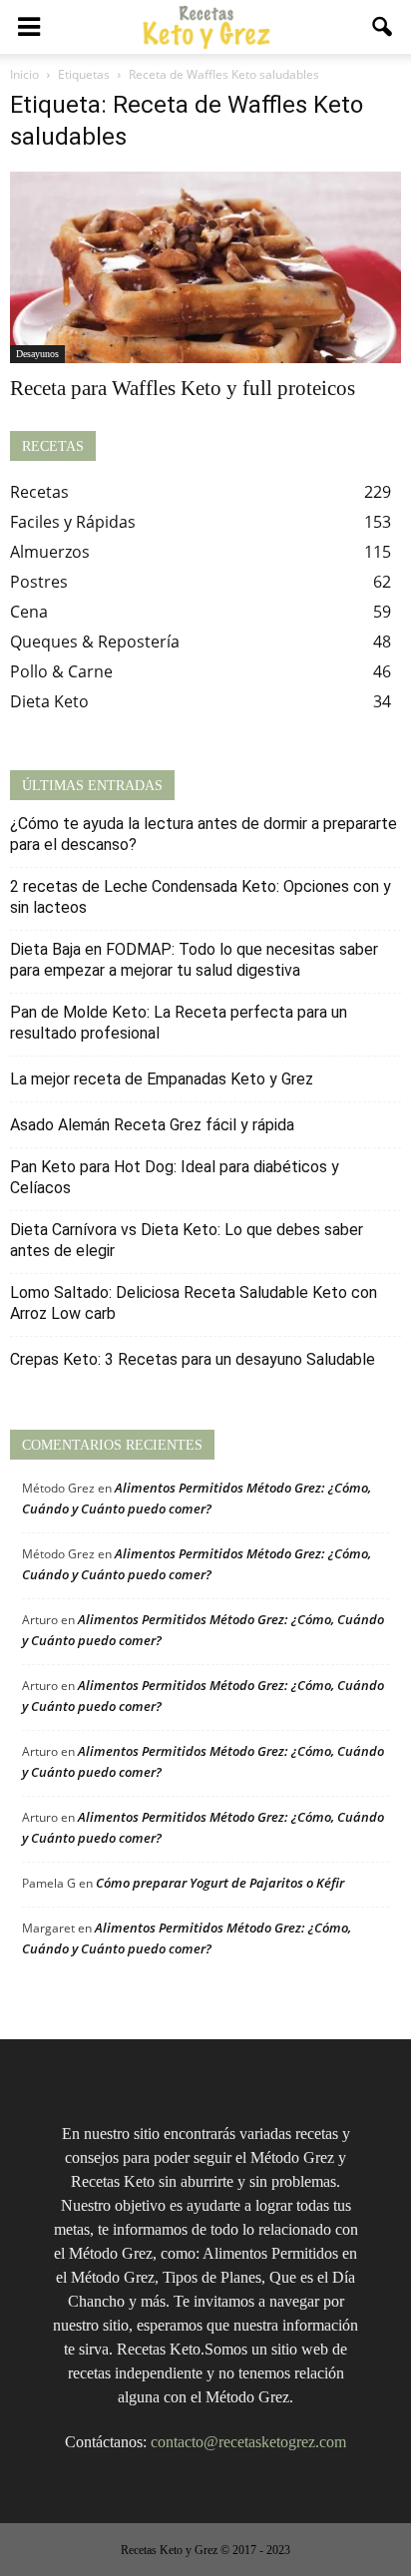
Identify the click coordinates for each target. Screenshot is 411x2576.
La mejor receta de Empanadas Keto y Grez (162, 1079)
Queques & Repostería (95, 642)
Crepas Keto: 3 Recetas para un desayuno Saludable (193, 1359)
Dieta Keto (49, 701)
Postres (39, 582)
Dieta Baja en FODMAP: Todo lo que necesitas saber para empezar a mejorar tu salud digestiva (194, 960)
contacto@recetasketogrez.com (248, 2442)
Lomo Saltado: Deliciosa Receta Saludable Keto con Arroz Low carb (194, 1303)
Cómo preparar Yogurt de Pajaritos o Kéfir (220, 1883)
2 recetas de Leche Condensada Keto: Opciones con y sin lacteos (201, 897)
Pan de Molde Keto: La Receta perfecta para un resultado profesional (179, 1023)
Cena (29, 612)
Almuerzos (50, 552)
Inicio (24, 74)
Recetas (39, 492)
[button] (383, 27)
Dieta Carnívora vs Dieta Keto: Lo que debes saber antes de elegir (187, 1240)
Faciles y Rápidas (73, 522)
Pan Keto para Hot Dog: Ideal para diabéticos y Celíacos (175, 1177)
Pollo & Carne (61, 671)
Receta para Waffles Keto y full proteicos (183, 388)
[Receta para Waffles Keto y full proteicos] (205, 267)
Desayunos (37, 354)
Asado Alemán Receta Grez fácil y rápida (152, 1125)
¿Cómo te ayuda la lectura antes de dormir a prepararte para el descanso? (204, 834)
